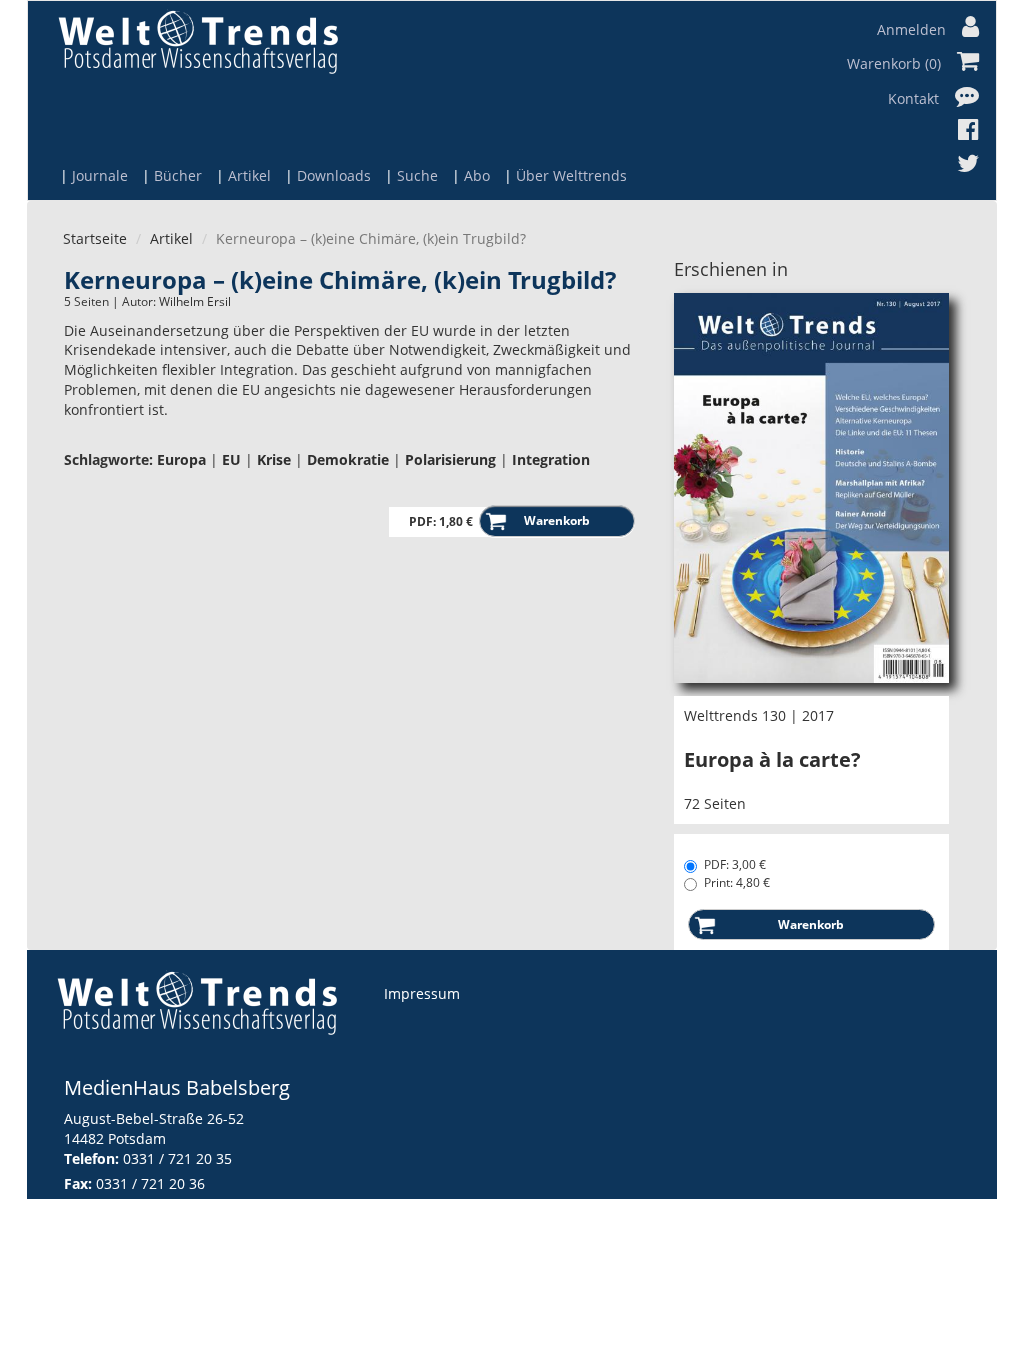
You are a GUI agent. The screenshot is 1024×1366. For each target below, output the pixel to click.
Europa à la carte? (772, 759)
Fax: (78, 1183)
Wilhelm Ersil (195, 301)
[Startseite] (198, 41)
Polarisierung (450, 459)
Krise (274, 459)
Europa (181, 459)
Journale (100, 175)
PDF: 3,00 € (735, 864)
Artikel (249, 175)
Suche (417, 175)
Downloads (334, 175)
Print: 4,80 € (737, 882)
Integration (551, 459)
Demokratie (348, 459)
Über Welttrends (571, 175)
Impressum (422, 993)
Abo (477, 175)
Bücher (178, 175)
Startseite (95, 238)
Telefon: (91, 1158)
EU (231, 459)
